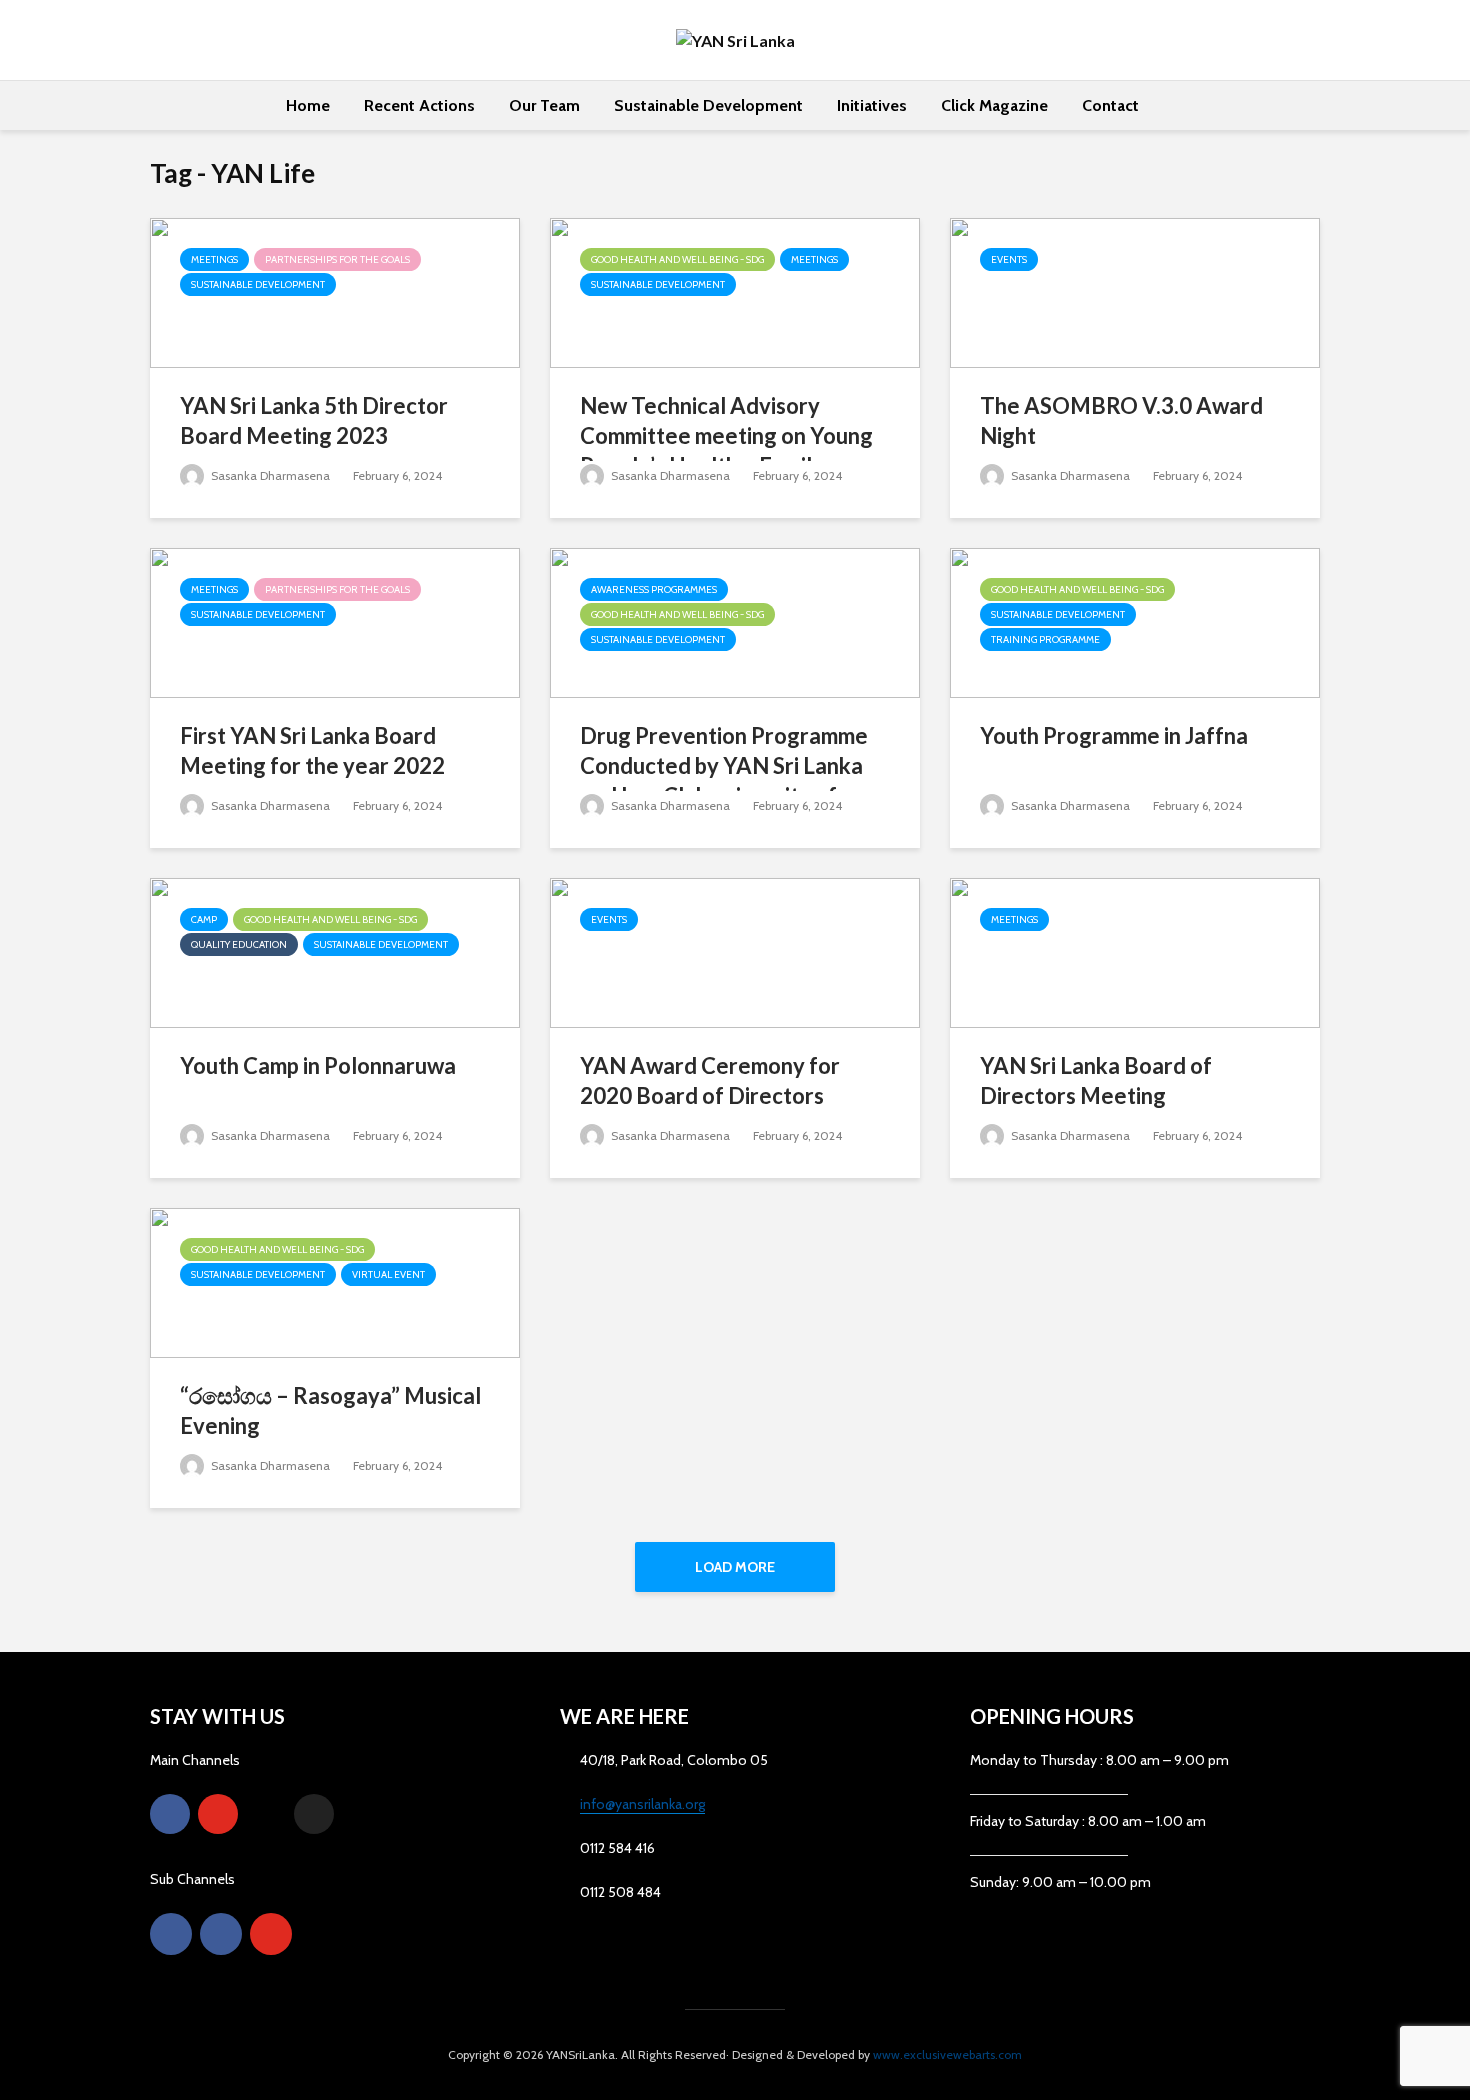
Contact (1110, 105)
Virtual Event (388, 1274)
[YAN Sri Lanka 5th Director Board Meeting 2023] (335, 291)
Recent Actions (419, 105)
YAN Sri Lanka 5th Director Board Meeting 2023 (314, 420)
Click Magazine (994, 105)
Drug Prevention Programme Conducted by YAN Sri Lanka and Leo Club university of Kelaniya (724, 780)
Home (308, 105)
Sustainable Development (708, 105)
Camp (204, 919)
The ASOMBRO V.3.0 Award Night (1121, 420)
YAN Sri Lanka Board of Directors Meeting (1096, 1080)
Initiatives (872, 105)
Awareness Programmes (654, 589)
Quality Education (239, 944)
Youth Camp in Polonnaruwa (318, 1065)
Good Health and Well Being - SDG (677, 259)
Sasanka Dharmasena (269, 475)
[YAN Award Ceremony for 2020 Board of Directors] (735, 951)
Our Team (544, 105)
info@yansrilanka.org (642, 1804)
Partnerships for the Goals (337, 259)
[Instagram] (266, 1814)
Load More (735, 1567)
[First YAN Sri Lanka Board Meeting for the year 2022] (335, 621)
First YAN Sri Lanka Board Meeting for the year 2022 (312, 750)
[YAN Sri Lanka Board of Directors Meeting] (1135, 951)
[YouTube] (218, 1814)
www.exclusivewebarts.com (947, 2054)
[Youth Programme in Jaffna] (1135, 621)
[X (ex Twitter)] (314, 1814)
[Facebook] (170, 1814)
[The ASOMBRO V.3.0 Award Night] (1135, 291)
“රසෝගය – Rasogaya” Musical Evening (330, 1410)
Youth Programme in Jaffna (1114, 735)
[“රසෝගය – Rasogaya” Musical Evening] (335, 1281)
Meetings (214, 259)
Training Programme (1045, 639)
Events (1009, 259)
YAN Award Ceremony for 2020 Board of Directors (710, 1080)
